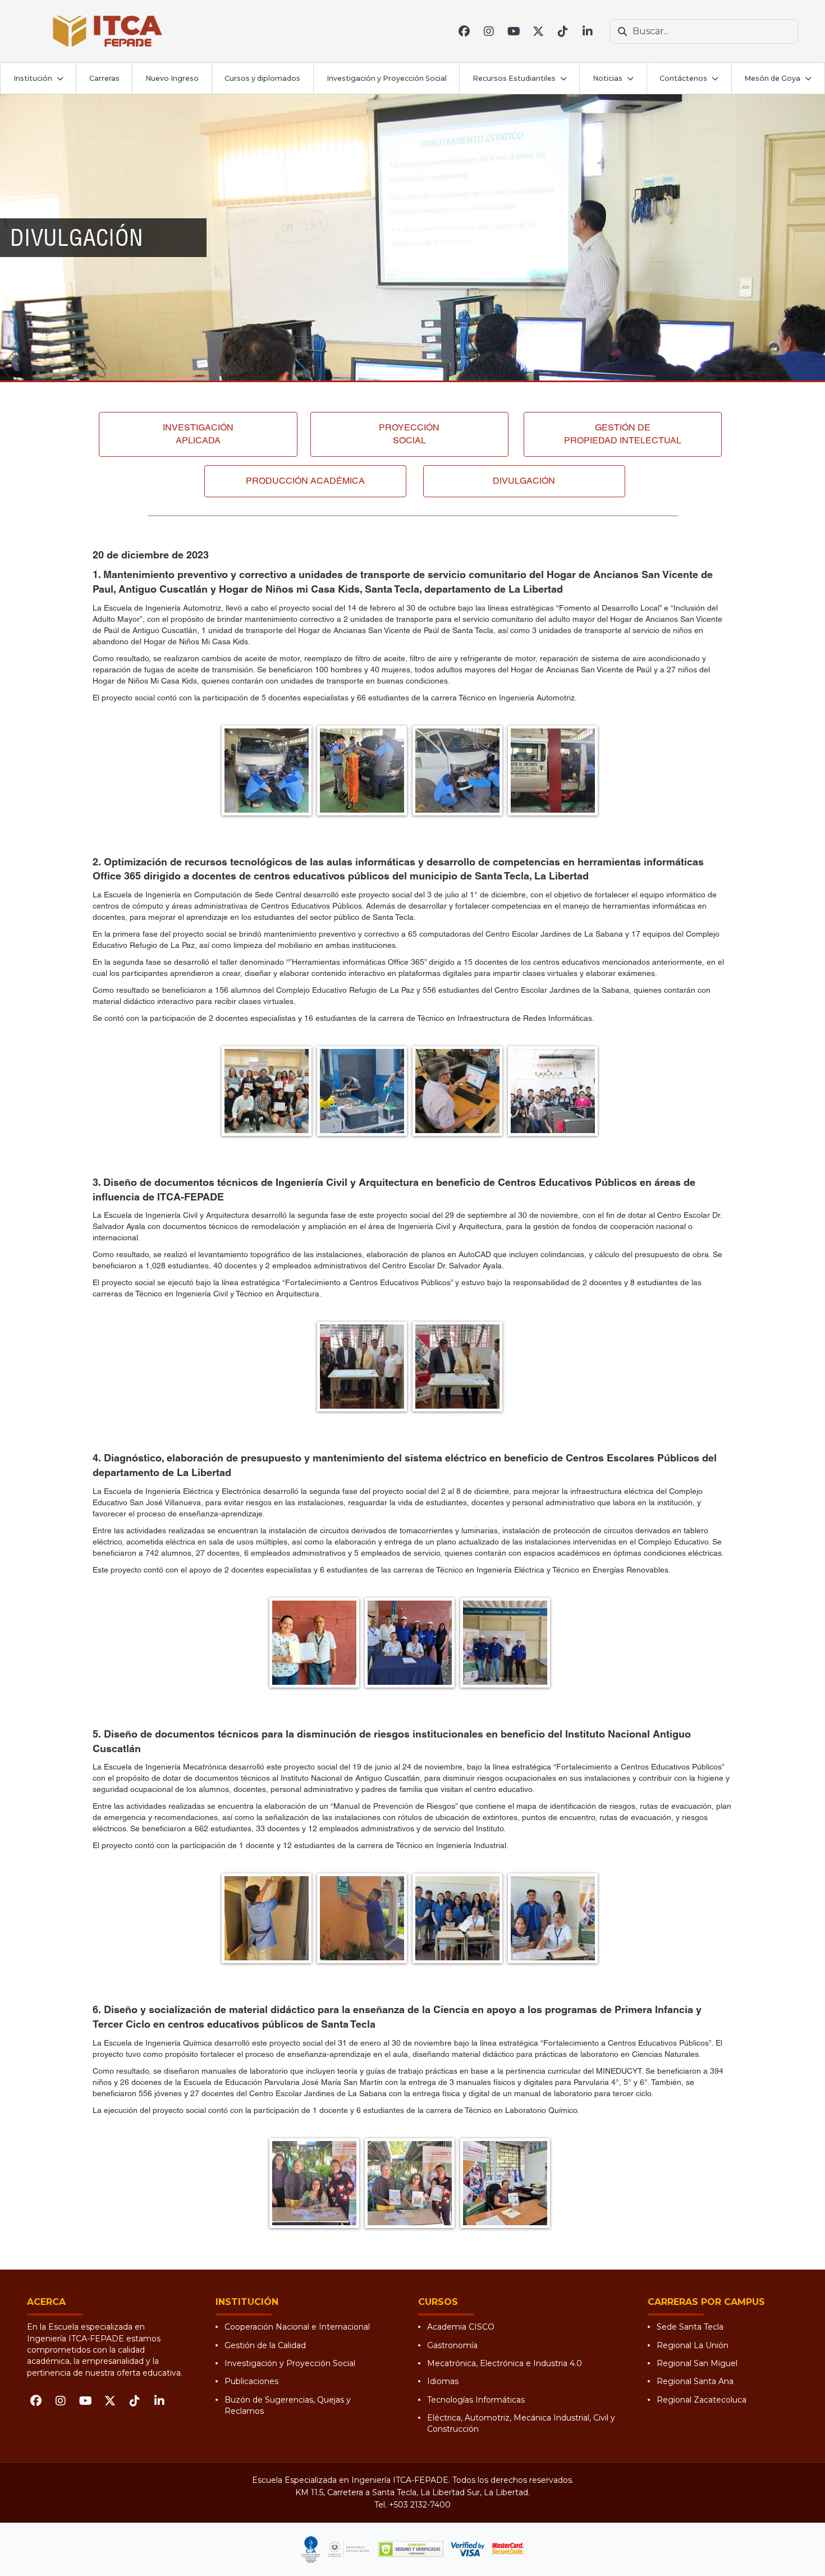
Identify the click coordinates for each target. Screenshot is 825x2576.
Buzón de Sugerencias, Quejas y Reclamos (288, 2405)
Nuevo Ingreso (172, 78)
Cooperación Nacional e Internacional (297, 2327)
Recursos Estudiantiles (514, 78)
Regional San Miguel (697, 2363)
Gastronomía (452, 2345)
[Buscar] (622, 31)
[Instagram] (489, 31)
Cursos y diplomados (262, 78)
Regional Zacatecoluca (702, 2400)
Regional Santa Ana (695, 2381)
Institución (33, 78)
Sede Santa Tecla (690, 2327)
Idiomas (443, 2381)
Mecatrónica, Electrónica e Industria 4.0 (505, 2363)
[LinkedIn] (588, 31)
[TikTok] (563, 31)
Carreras (104, 78)
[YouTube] (514, 31)
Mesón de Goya (772, 78)
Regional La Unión (693, 2345)
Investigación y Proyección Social (387, 78)
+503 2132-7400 (420, 2505)
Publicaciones (251, 2381)
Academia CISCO (461, 2327)
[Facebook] (464, 31)
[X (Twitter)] (538, 31)
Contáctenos (683, 78)
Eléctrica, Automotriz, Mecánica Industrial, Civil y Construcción (521, 2423)
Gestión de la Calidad (265, 2345)
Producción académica (305, 481)
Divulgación (524, 481)
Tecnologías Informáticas (476, 2400)
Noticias (608, 78)
